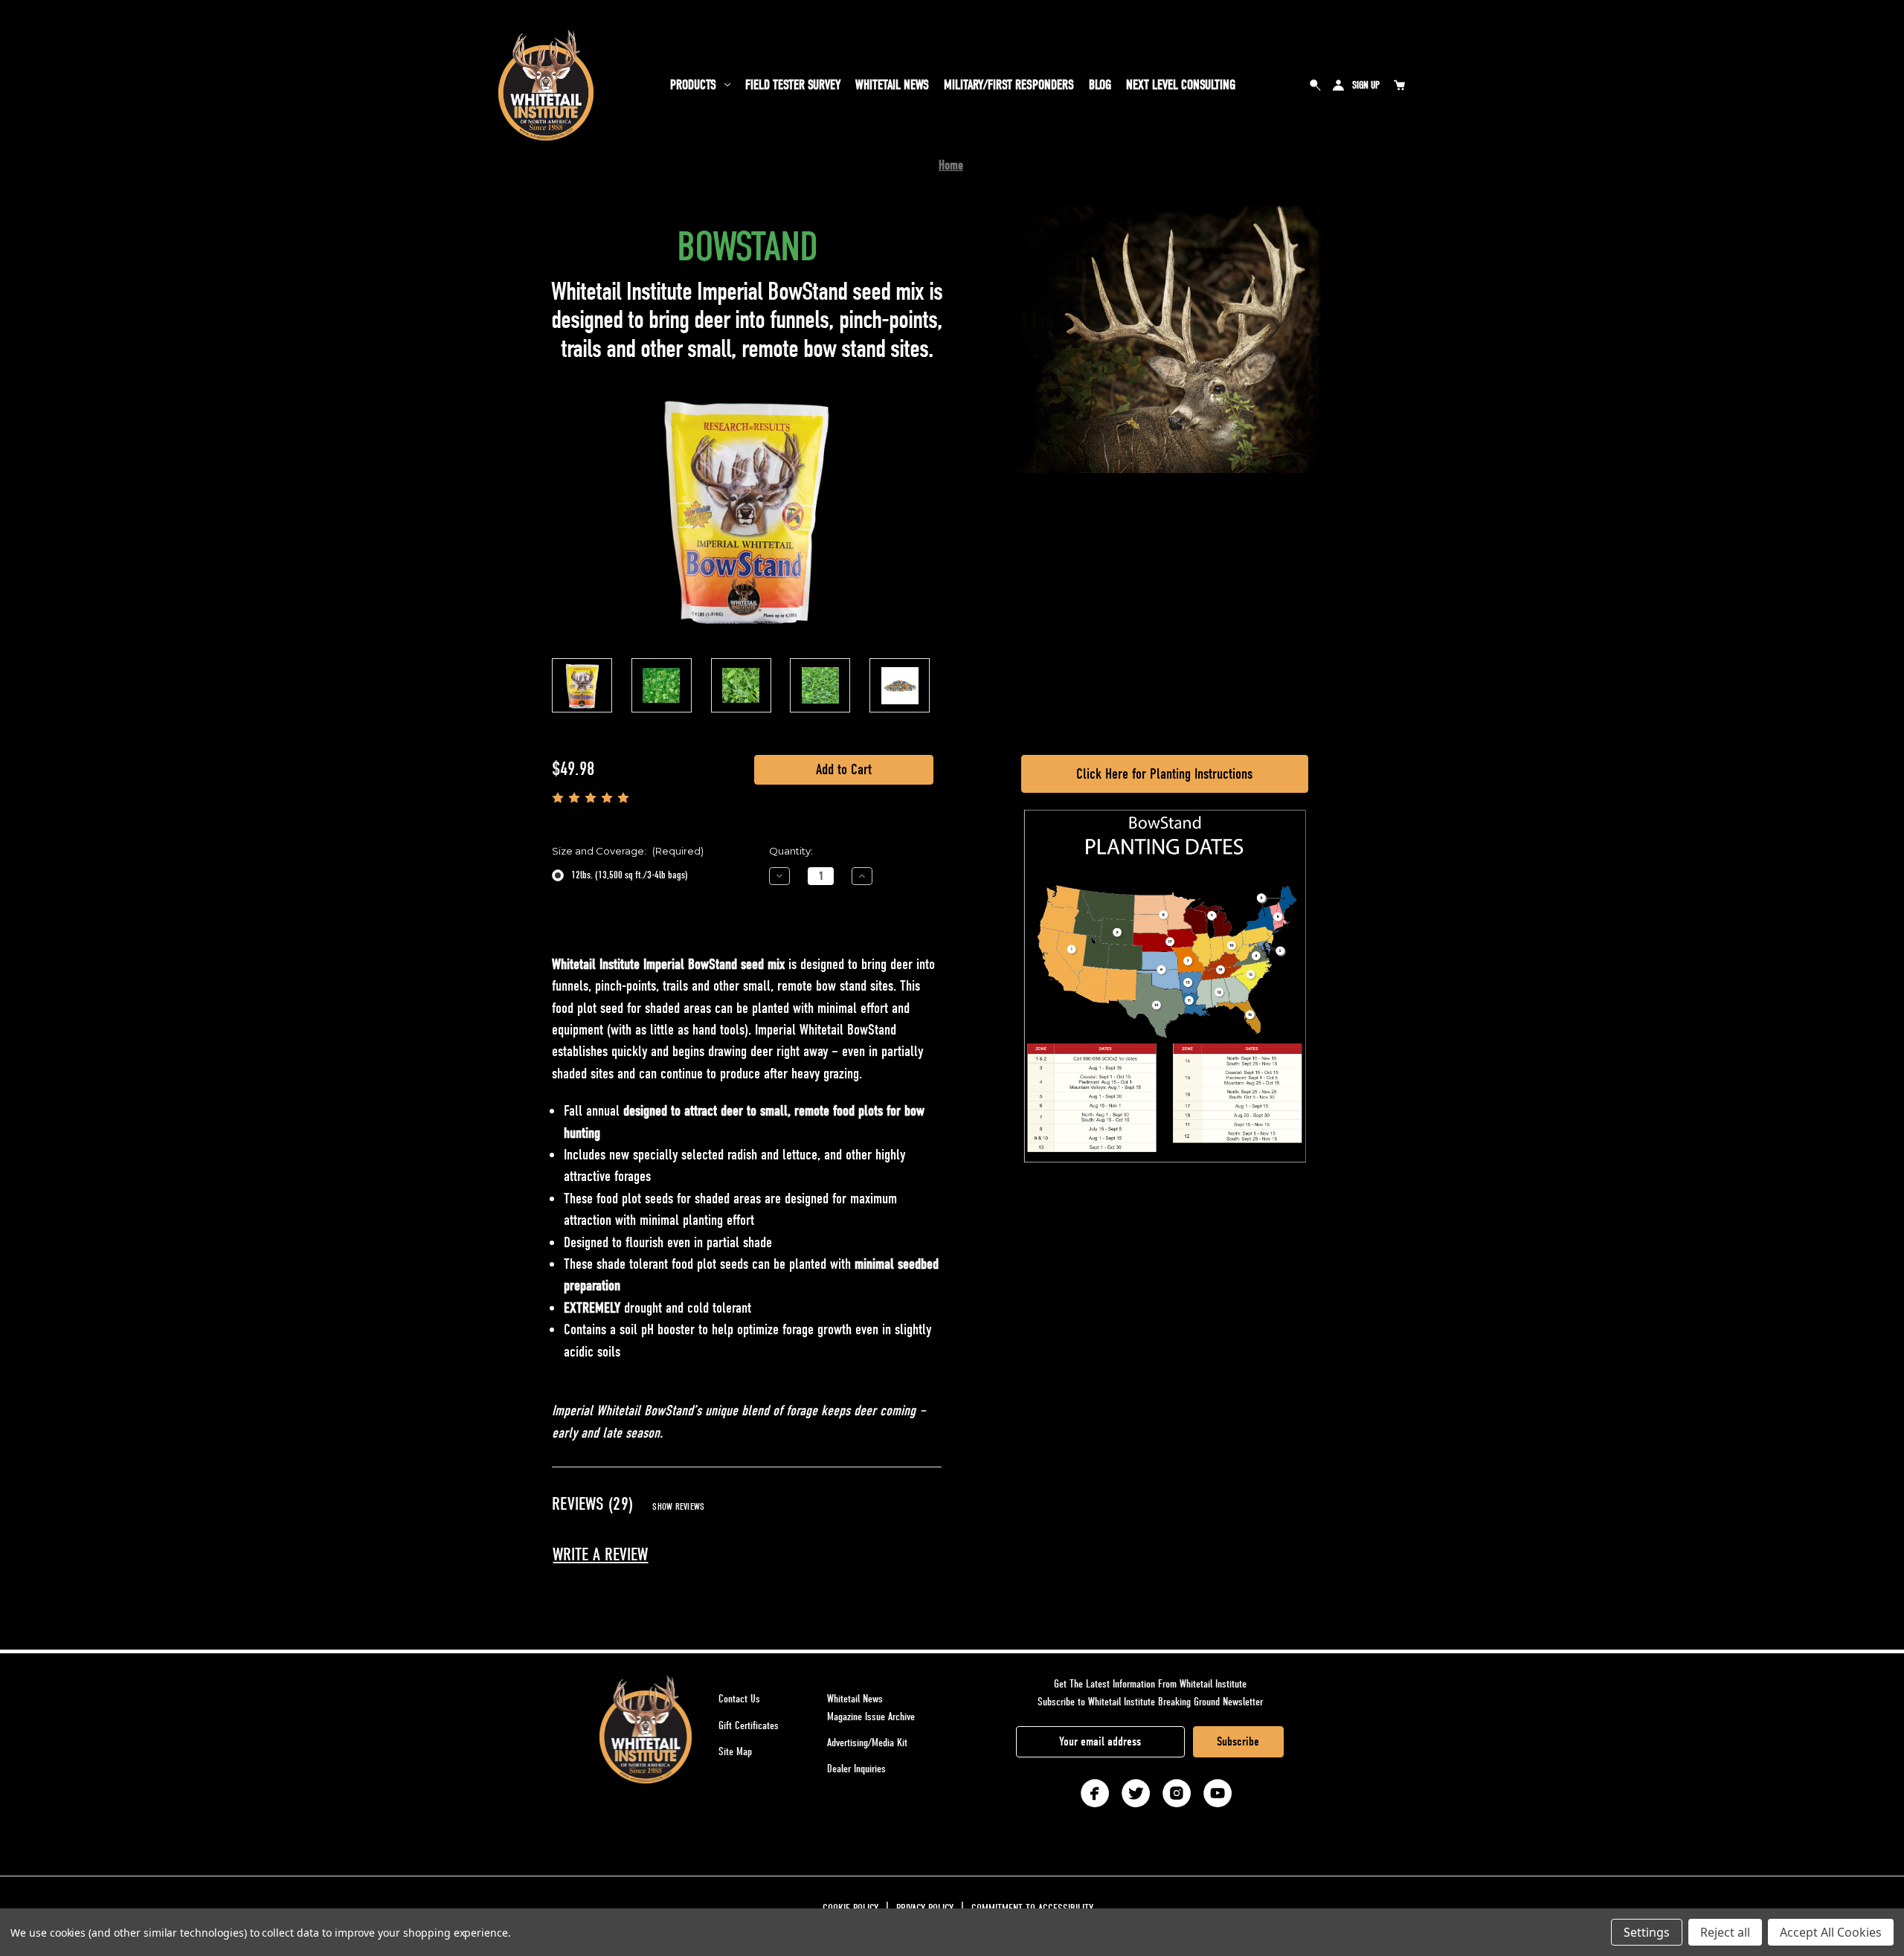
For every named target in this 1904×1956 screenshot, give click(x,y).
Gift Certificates (749, 1725)
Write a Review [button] (600, 1555)
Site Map (735, 1751)
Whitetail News (892, 85)
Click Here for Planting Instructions (1164, 774)
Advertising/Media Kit (867, 1743)
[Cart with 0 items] (1399, 85)
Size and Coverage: (628, 851)
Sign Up (1366, 85)
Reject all (1725, 1932)
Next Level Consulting (1181, 85)
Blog (1100, 85)
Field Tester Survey (793, 85)
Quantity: (791, 851)
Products (693, 85)
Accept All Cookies (1831, 1932)
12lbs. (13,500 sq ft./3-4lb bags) (630, 875)
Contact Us (739, 1699)
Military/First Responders (1009, 85)
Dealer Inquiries (856, 1769)
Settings (1647, 1932)
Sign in (1338, 85)
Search (1316, 85)
